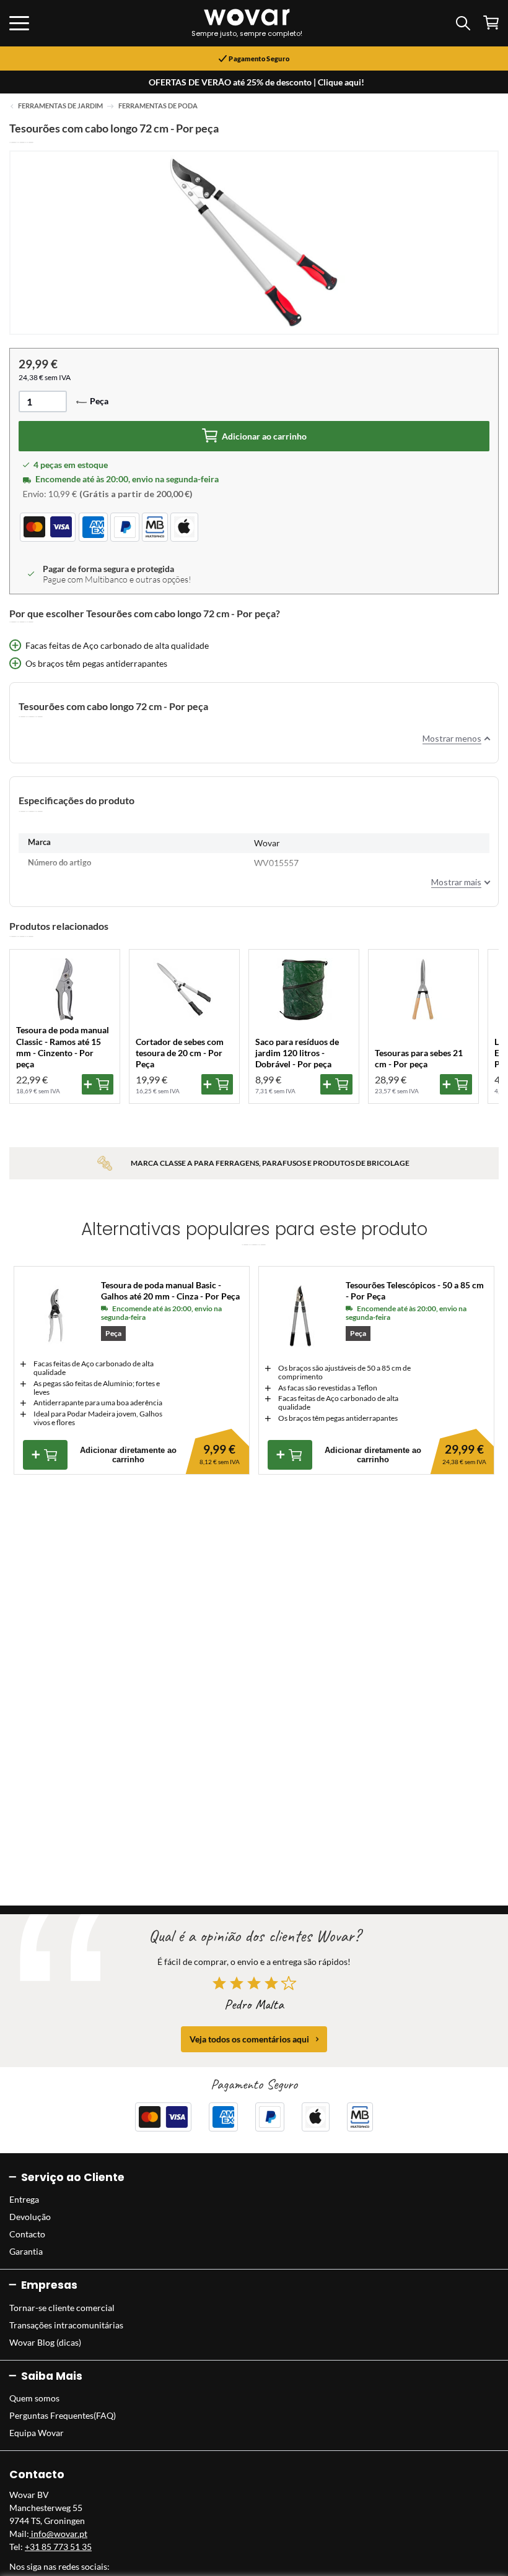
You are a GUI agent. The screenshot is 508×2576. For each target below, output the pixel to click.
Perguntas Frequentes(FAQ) (63, 2415)
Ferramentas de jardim (60, 106)
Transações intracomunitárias (66, 2325)
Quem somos (34, 2398)
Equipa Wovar (37, 2433)
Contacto (27, 2234)
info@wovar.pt (58, 2534)
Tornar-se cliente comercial (62, 2308)
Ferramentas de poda (158, 106)
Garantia (26, 2251)
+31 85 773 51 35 (58, 2547)
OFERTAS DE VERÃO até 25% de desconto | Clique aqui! (256, 82)
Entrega (24, 2199)
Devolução (30, 2217)
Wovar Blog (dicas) (45, 2342)
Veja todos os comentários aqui (249, 2039)
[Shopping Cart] (491, 23)
